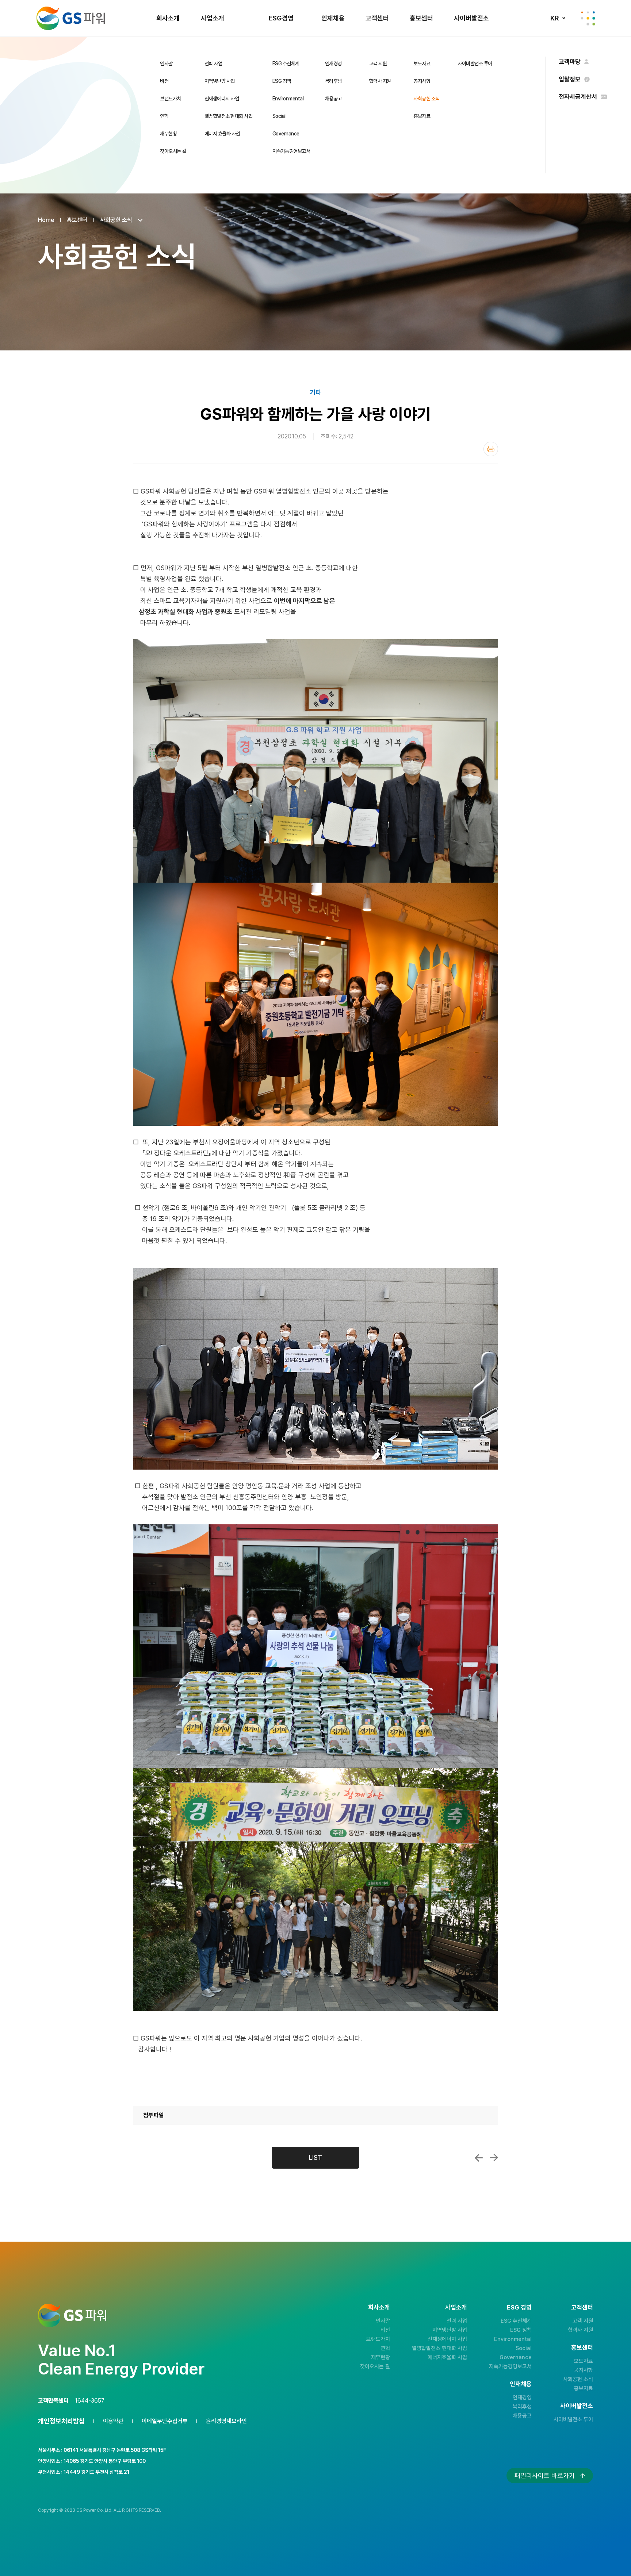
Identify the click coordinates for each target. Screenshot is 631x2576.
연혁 (164, 116)
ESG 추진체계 (286, 64)
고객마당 (570, 62)
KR (554, 18)
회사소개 (168, 18)
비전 (164, 81)
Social (279, 116)
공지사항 (422, 81)
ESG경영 (281, 18)
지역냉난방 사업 (220, 81)
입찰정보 (570, 79)
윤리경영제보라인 (226, 2421)
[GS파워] (71, 18)
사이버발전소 (471, 18)
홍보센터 (421, 18)
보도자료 (422, 64)
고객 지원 (378, 64)
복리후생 (333, 81)
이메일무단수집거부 (165, 2421)
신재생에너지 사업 (222, 99)
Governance (286, 134)
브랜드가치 (171, 99)
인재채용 (333, 18)
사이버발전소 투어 (475, 64)
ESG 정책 (282, 81)
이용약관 (113, 2421)
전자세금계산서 (578, 97)
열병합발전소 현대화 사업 (229, 116)
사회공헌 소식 (427, 99)
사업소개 (213, 18)
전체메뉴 (588, 18)
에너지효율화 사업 (447, 2357)
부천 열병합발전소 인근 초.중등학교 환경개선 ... (494, 2158)
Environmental (288, 99)
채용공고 (333, 99)
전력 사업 (213, 64)
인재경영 (333, 64)
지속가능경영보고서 (291, 151)
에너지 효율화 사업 (222, 134)
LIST (315, 2157)
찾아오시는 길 (173, 151)
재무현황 (168, 134)
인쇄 (491, 449)
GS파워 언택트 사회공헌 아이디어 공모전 (479, 2158)
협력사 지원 (380, 81)
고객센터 (377, 18)
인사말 (166, 64)
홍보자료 (422, 116)
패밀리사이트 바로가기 (545, 2475)
